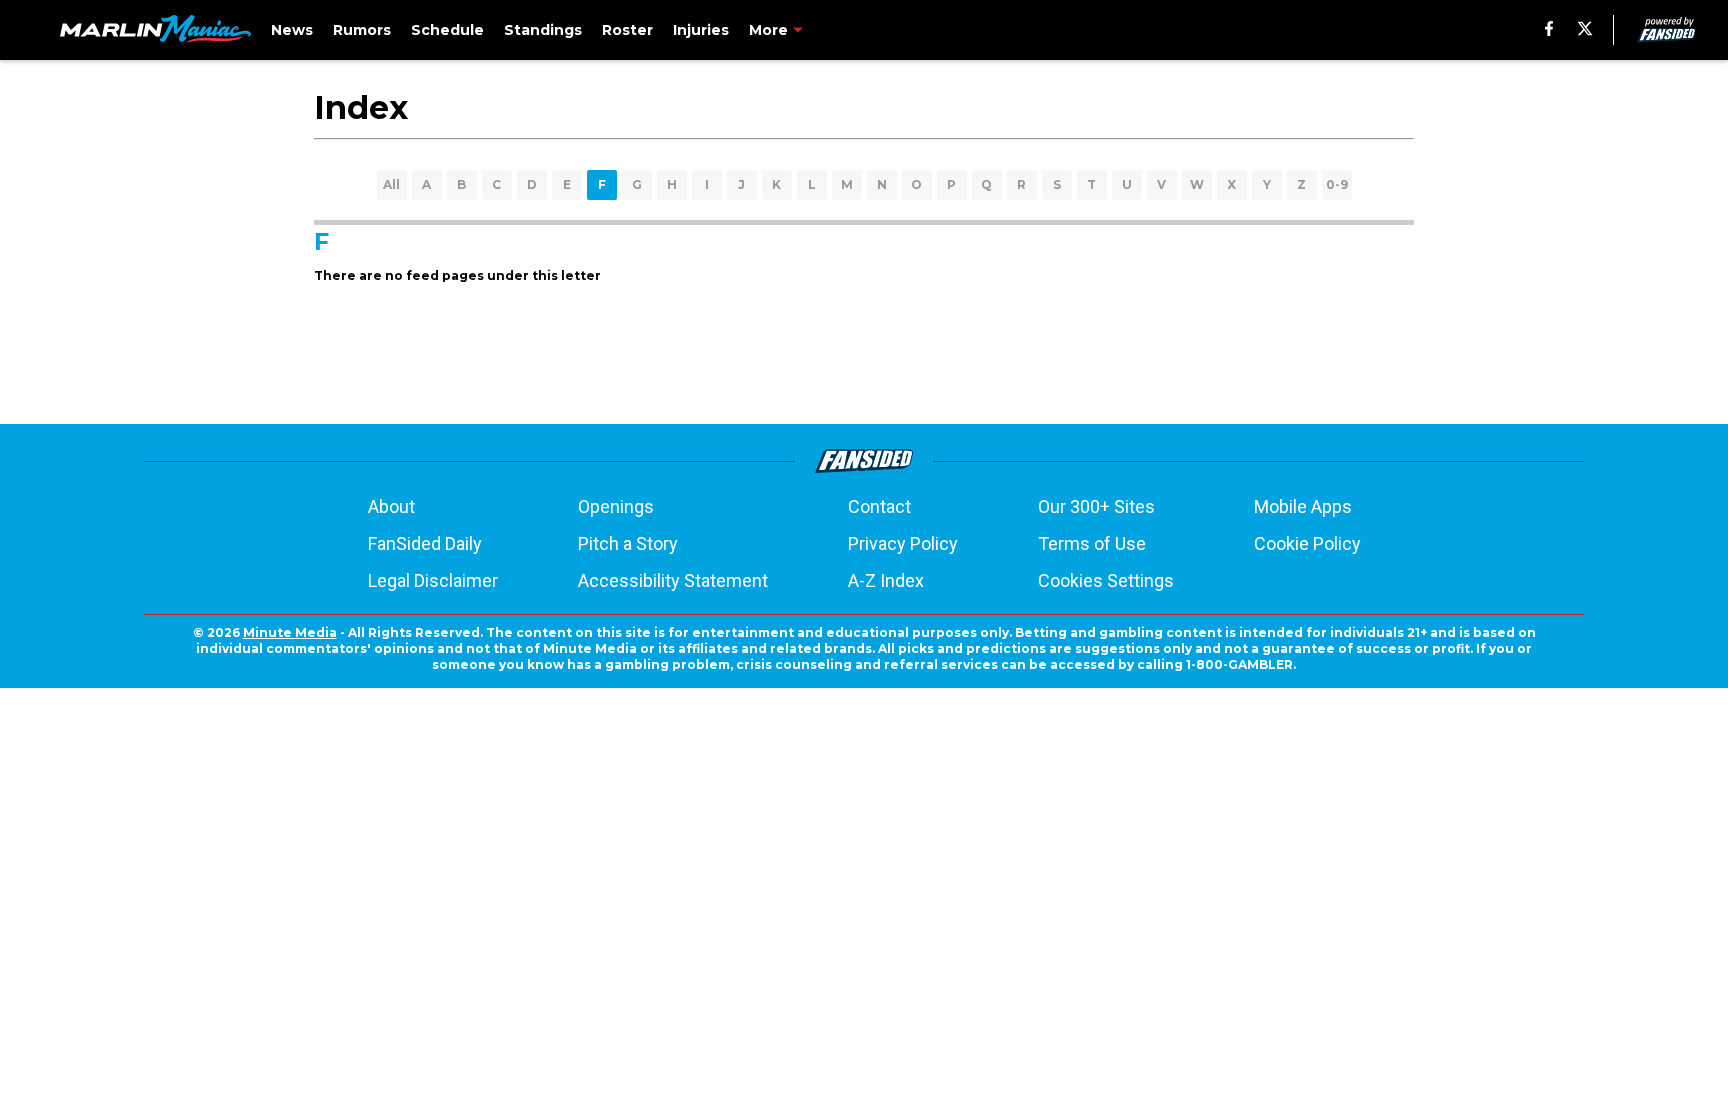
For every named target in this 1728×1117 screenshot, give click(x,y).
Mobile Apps (1303, 506)
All (391, 184)
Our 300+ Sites (1096, 506)
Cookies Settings (1106, 580)
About (391, 506)
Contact (879, 506)
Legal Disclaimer (433, 580)
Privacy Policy (903, 543)
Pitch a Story (628, 543)
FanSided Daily (425, 543)
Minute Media (290, 632)
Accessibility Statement (673, 580)
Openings (616, 506)
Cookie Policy (1307, 543)
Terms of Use (1092, 543)
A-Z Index (886, 580)
